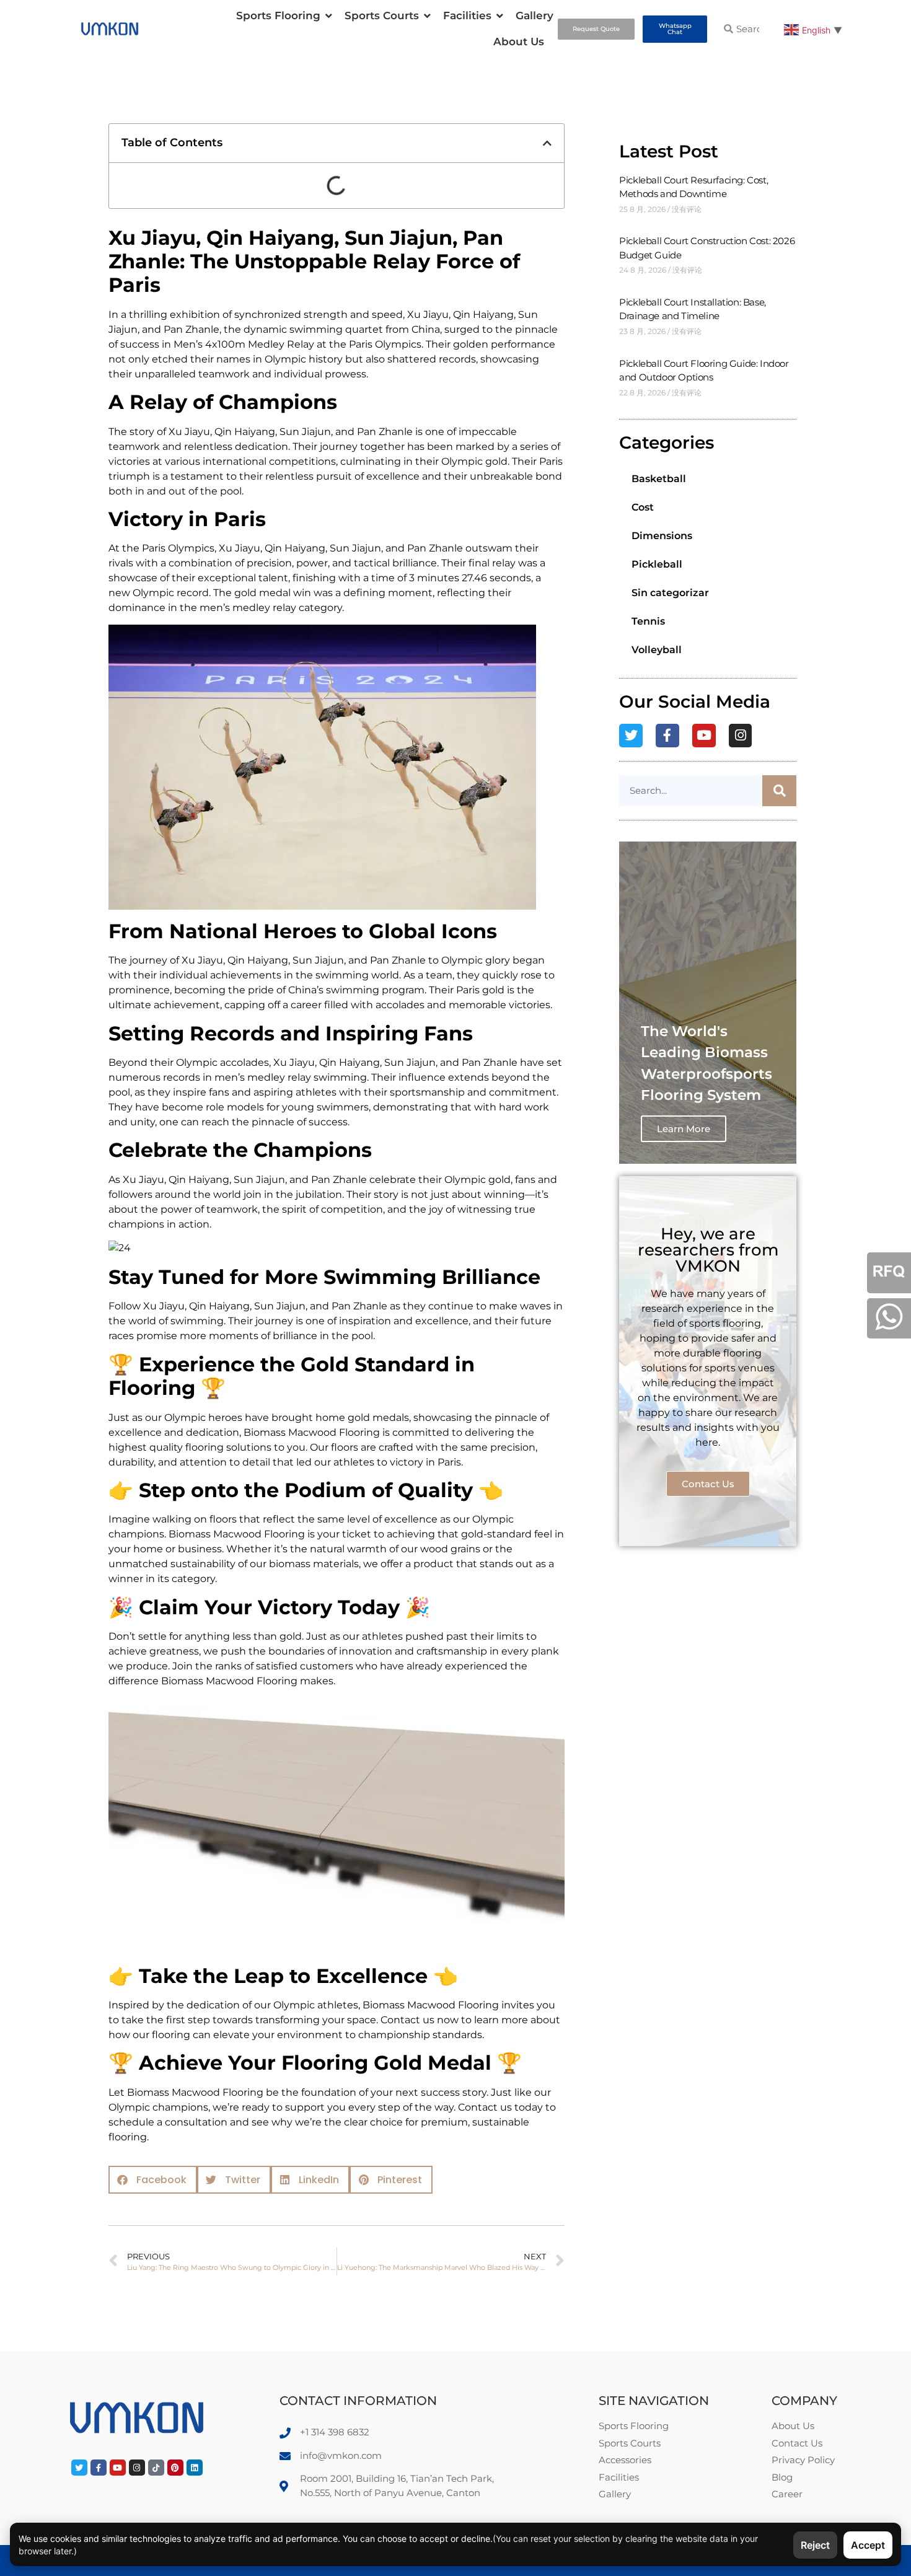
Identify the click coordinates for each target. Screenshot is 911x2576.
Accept (868, 2545)
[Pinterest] (175, 2468)
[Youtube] (704, 736)
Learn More (684, 1129)
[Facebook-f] (667, 736)
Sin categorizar (670, 593)
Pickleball (657, 564)
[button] (547, 143)
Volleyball (657, 650)
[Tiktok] (156, 2468)
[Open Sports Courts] (427, 16)
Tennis (648, 621)
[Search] (779, 791)
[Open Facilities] (500, 16)
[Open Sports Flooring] (329, 16)
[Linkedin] (195, 2468)
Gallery (535, 15)
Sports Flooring (278, 15)
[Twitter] (631, 736)
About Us (519, 42)
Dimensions (662, 536)
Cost (643, 507)
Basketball (659, 479)
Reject (815, 2545)
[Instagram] (741, 736)
